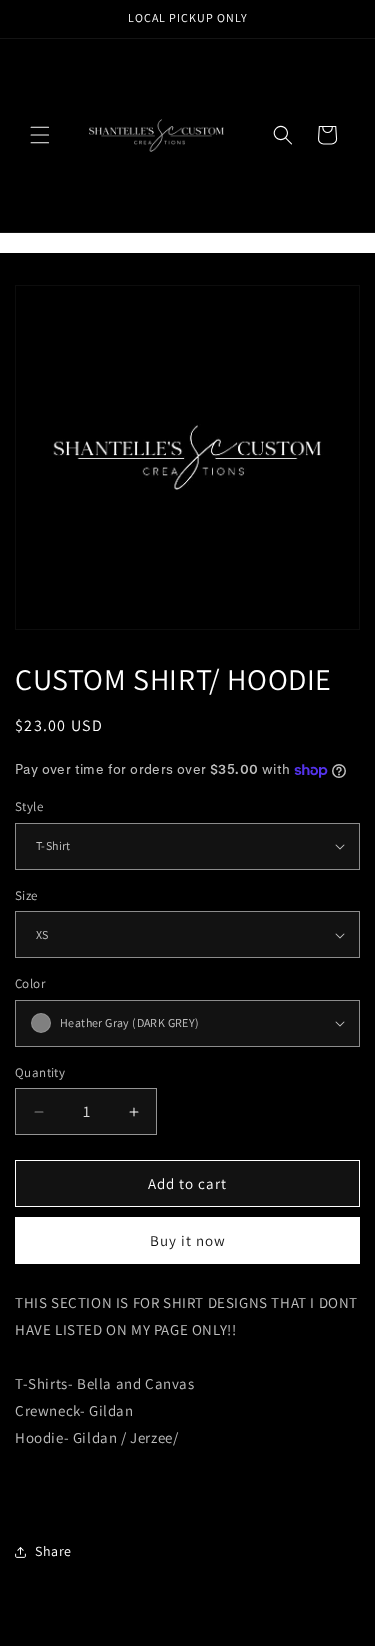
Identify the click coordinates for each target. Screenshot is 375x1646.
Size (26, 895)
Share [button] (53, 1551)
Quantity (40, 1072)
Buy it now (188, 1240)
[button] (40, 135)
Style (29, 806)
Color (30, 983)
